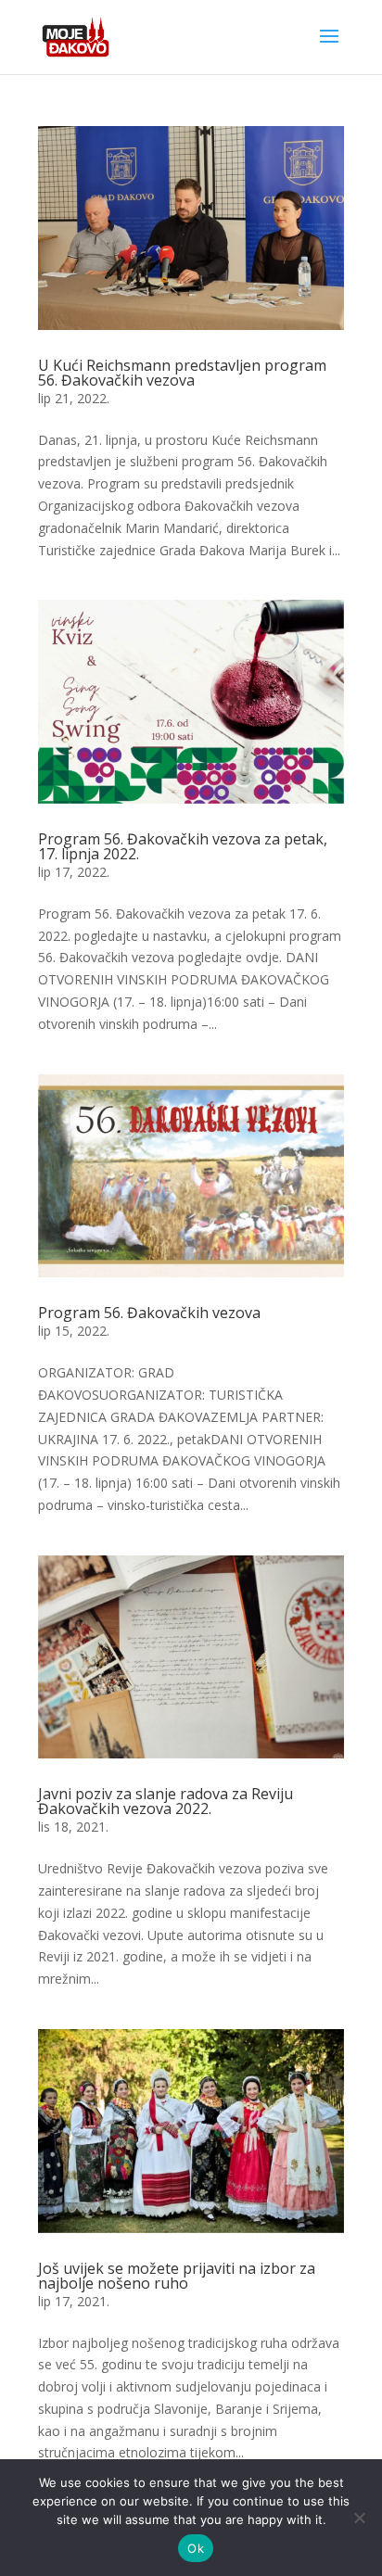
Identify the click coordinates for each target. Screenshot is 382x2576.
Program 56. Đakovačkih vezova (149, 1313)
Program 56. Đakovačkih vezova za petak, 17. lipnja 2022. (183, 846)
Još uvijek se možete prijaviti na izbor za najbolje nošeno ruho (177, 2276)
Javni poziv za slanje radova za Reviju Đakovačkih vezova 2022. (166, 1801)
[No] (359, 2518)
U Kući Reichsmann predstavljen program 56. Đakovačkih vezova (182, 373)
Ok (196, 2548)
